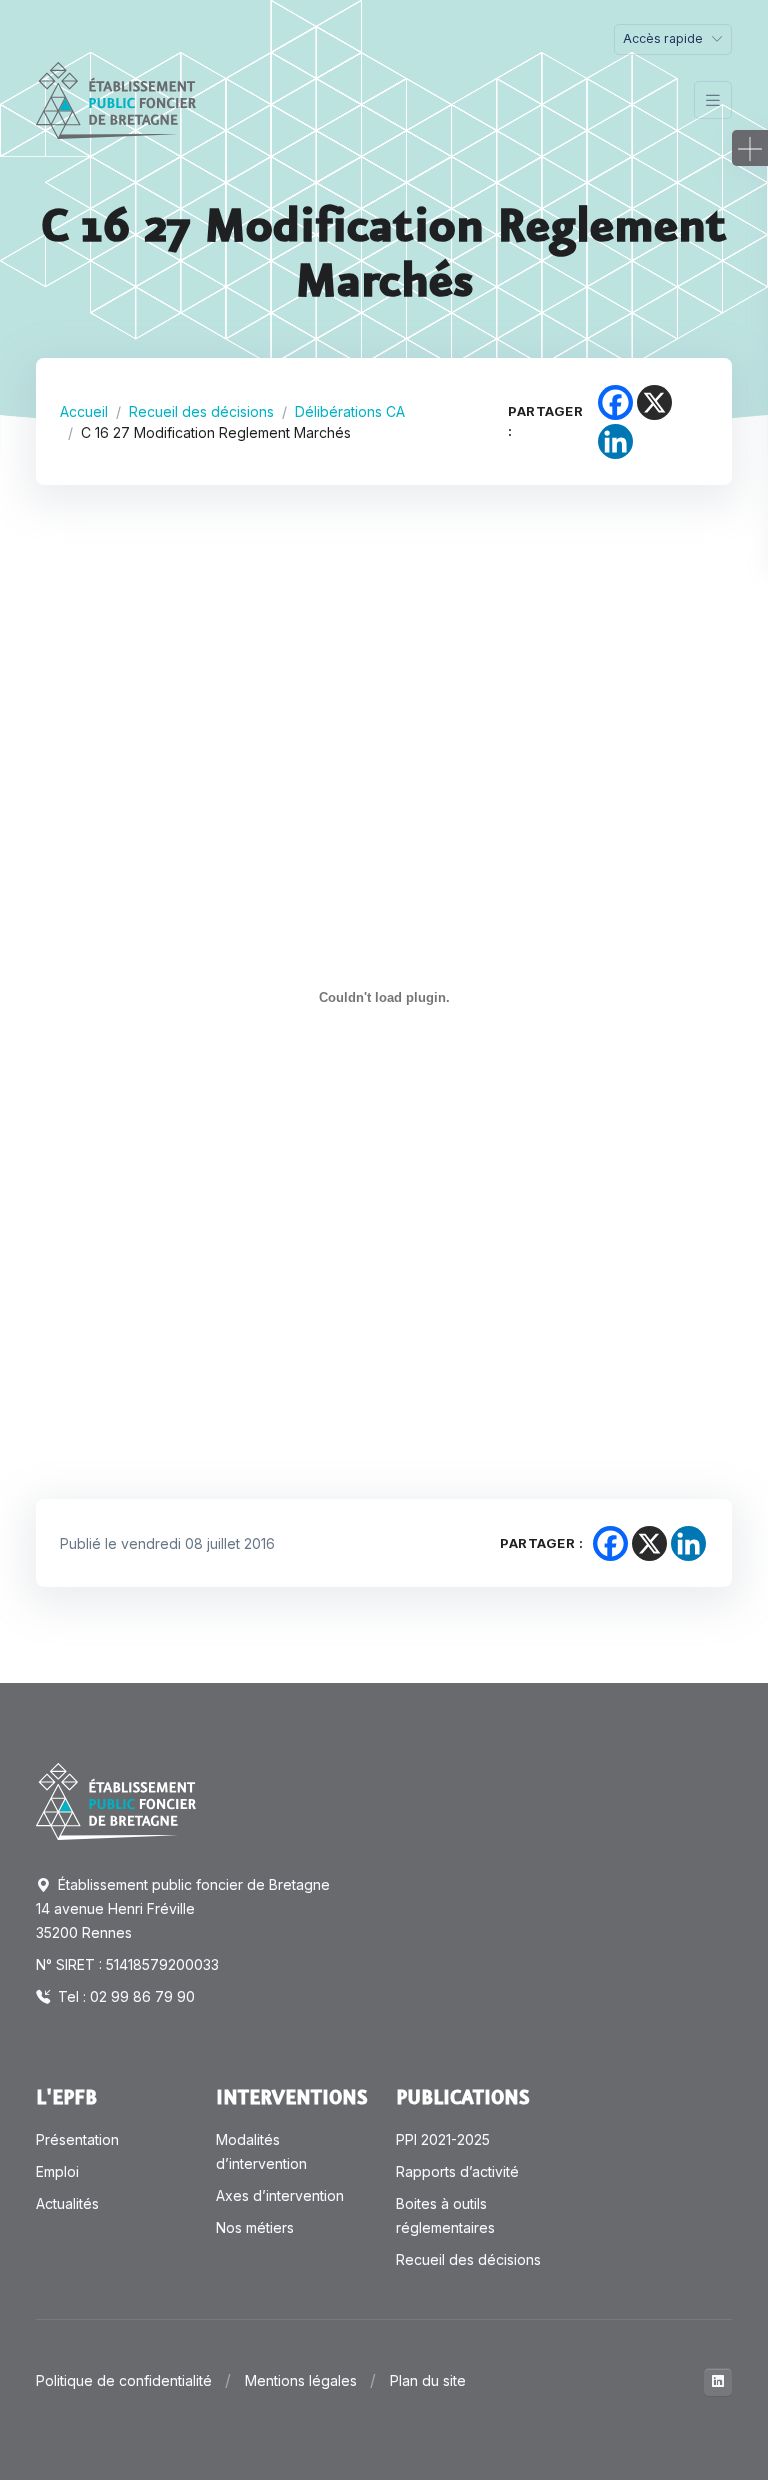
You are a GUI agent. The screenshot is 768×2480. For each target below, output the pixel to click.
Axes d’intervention (280, 2195)
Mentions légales (301, 2380)
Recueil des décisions (201, 411)
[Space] (116, 1800)
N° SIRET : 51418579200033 (127, 1964)
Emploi (57, 2171)
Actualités (67, 2203)
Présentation (77, 2139)
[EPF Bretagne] (116, 100)
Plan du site (428, 2380)
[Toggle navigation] (713, 100)
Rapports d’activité (457, 2171)
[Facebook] (615, 402)
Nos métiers (255, 2227)
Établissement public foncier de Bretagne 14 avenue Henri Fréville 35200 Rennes (183, 1908)
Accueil (84, 411)
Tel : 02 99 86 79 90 (124, 1996)
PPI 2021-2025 (443, 2139)
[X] (654, 402)
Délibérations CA (350, 411)
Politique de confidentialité (124, 2380)
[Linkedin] (615, 441)
